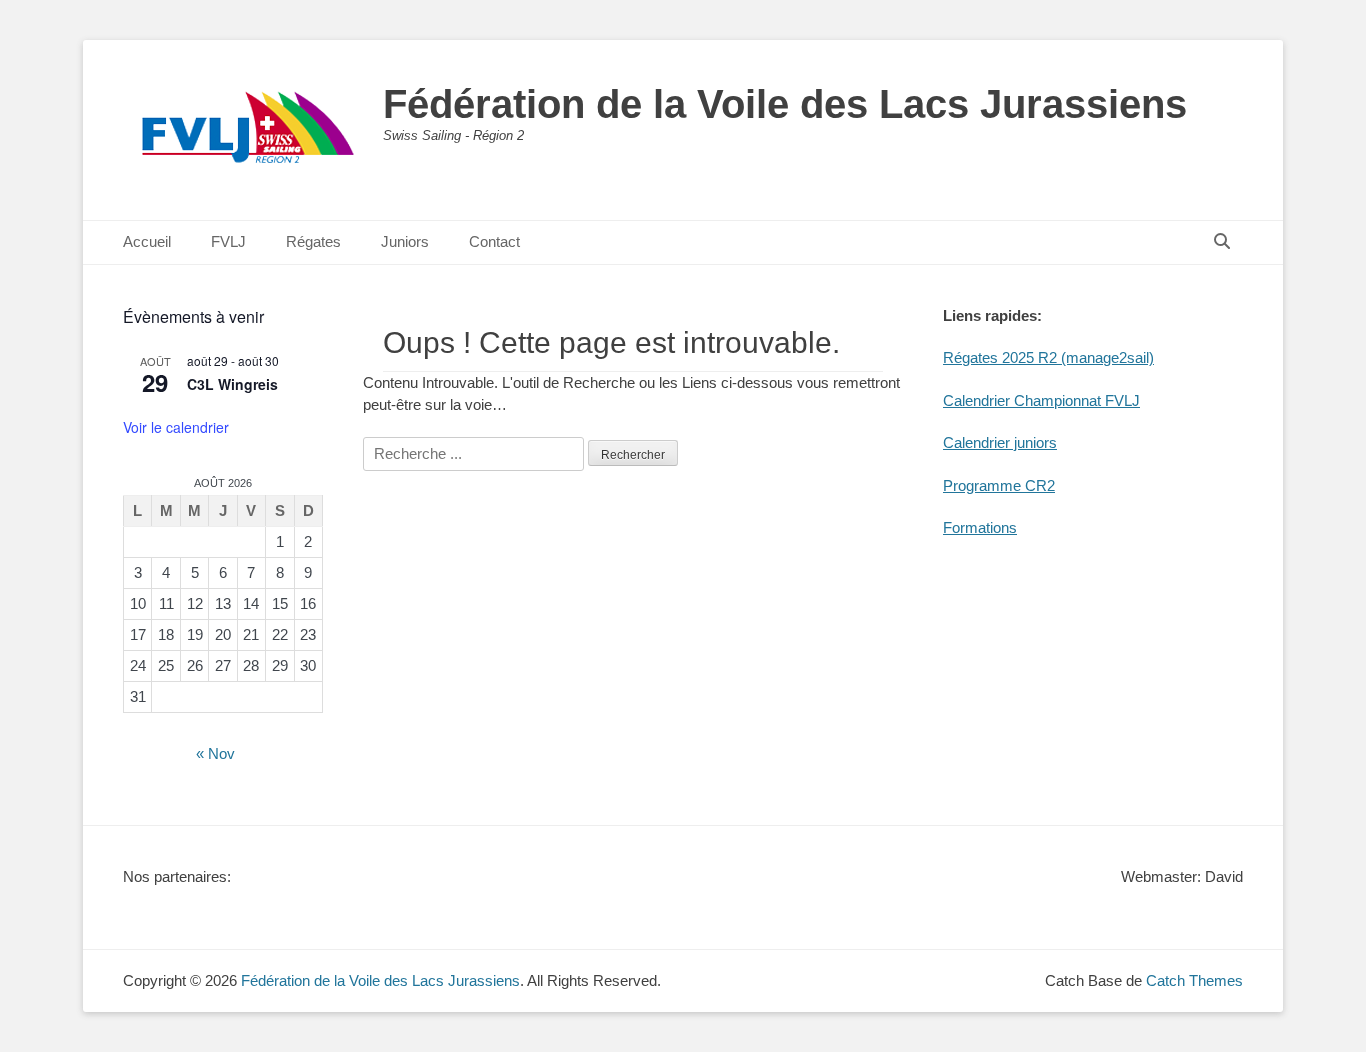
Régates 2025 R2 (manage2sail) (1048, 357)
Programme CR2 (999, 485)
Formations (980, 527)
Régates (313, 241)
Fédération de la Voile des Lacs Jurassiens (785, 104)
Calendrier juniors (1000, 442)
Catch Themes (1194, 980)
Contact (494, 241)
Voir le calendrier (176, 427)
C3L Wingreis (232, 384)
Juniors (405, 241)
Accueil (147, 241)
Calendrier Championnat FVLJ (1041, 400)
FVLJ (228, 241)
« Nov (215, 753)
